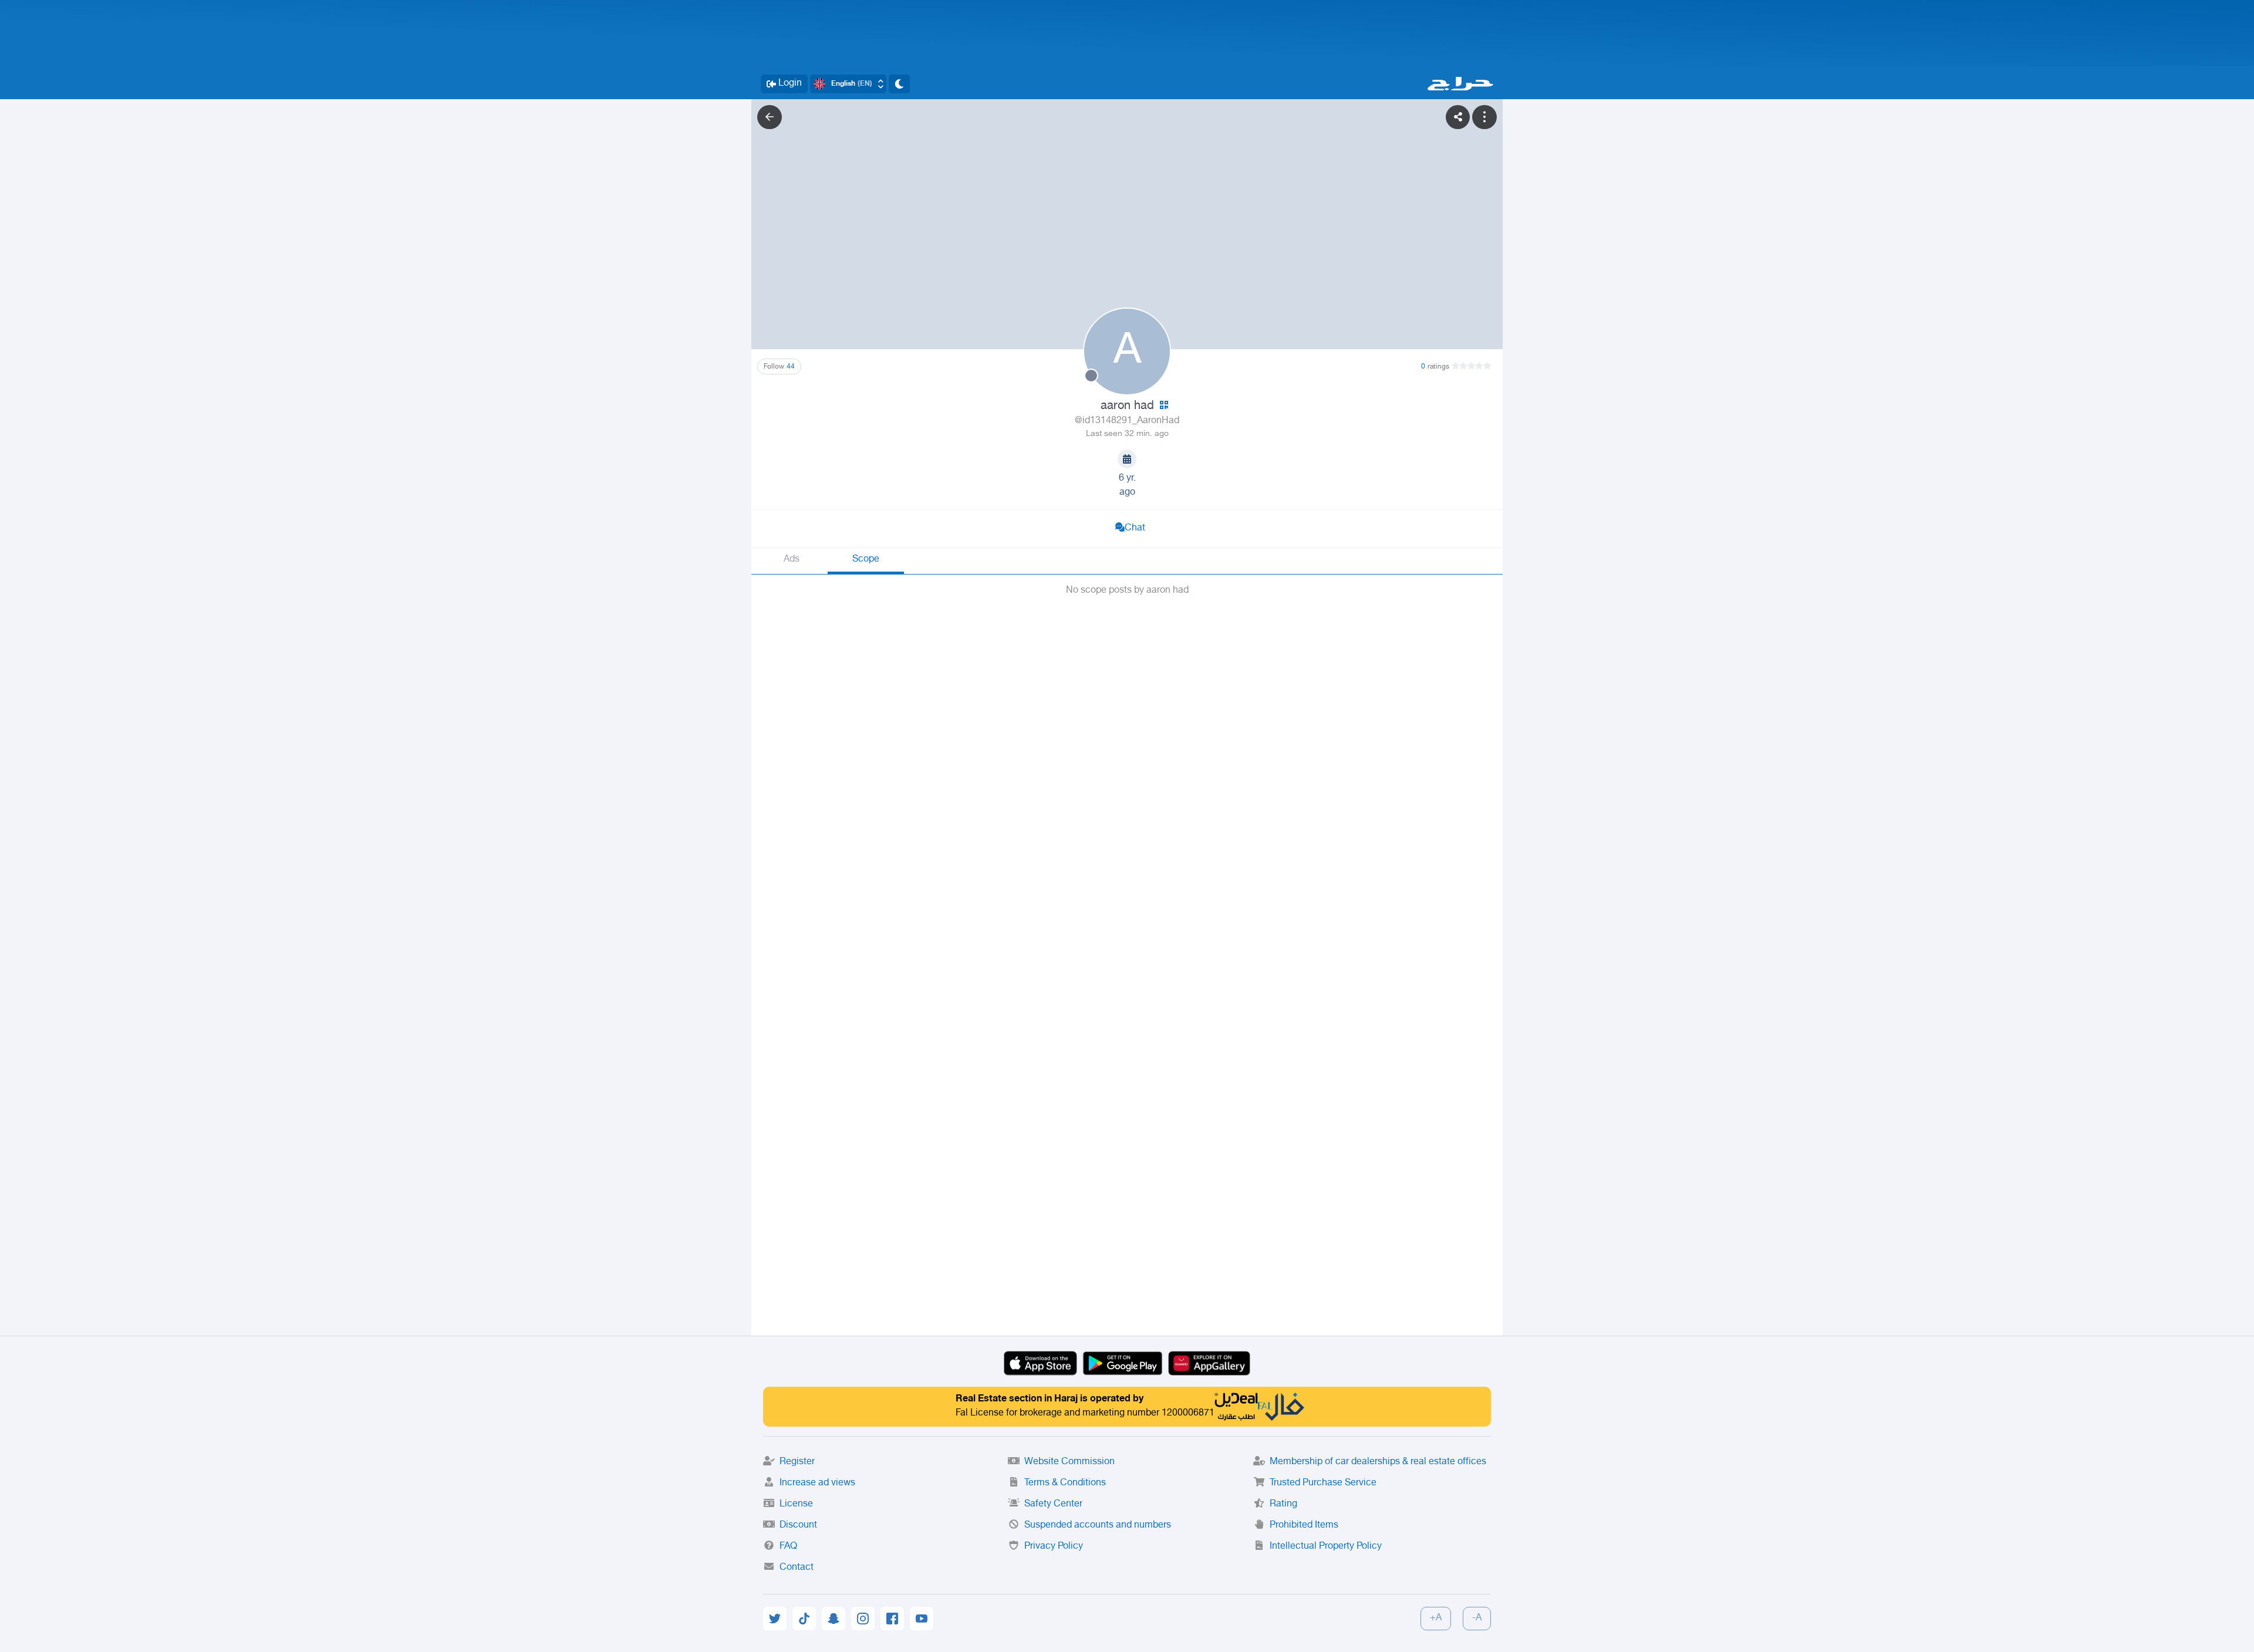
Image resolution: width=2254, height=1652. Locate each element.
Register (797, 1462)
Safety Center (1053, 1504)
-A (1477, 1618)
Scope (866, 560)
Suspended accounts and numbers (1098, 1526)
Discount (798, 1526)
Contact (797, 1568)
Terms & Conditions (1065, 1483)
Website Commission (1069, 1462)
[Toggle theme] (899, 84)
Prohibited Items (1304, 1526)
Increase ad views (817, 1483)
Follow (779, 367)
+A (1436, 1618)
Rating (1283, 1504)
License (796, 1504)
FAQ (788, 1547)
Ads (792, 560)
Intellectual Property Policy (1326, 1547)
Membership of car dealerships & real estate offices (1378, 1462)
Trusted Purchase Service (1323, 1483)
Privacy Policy (1054, 1547)
